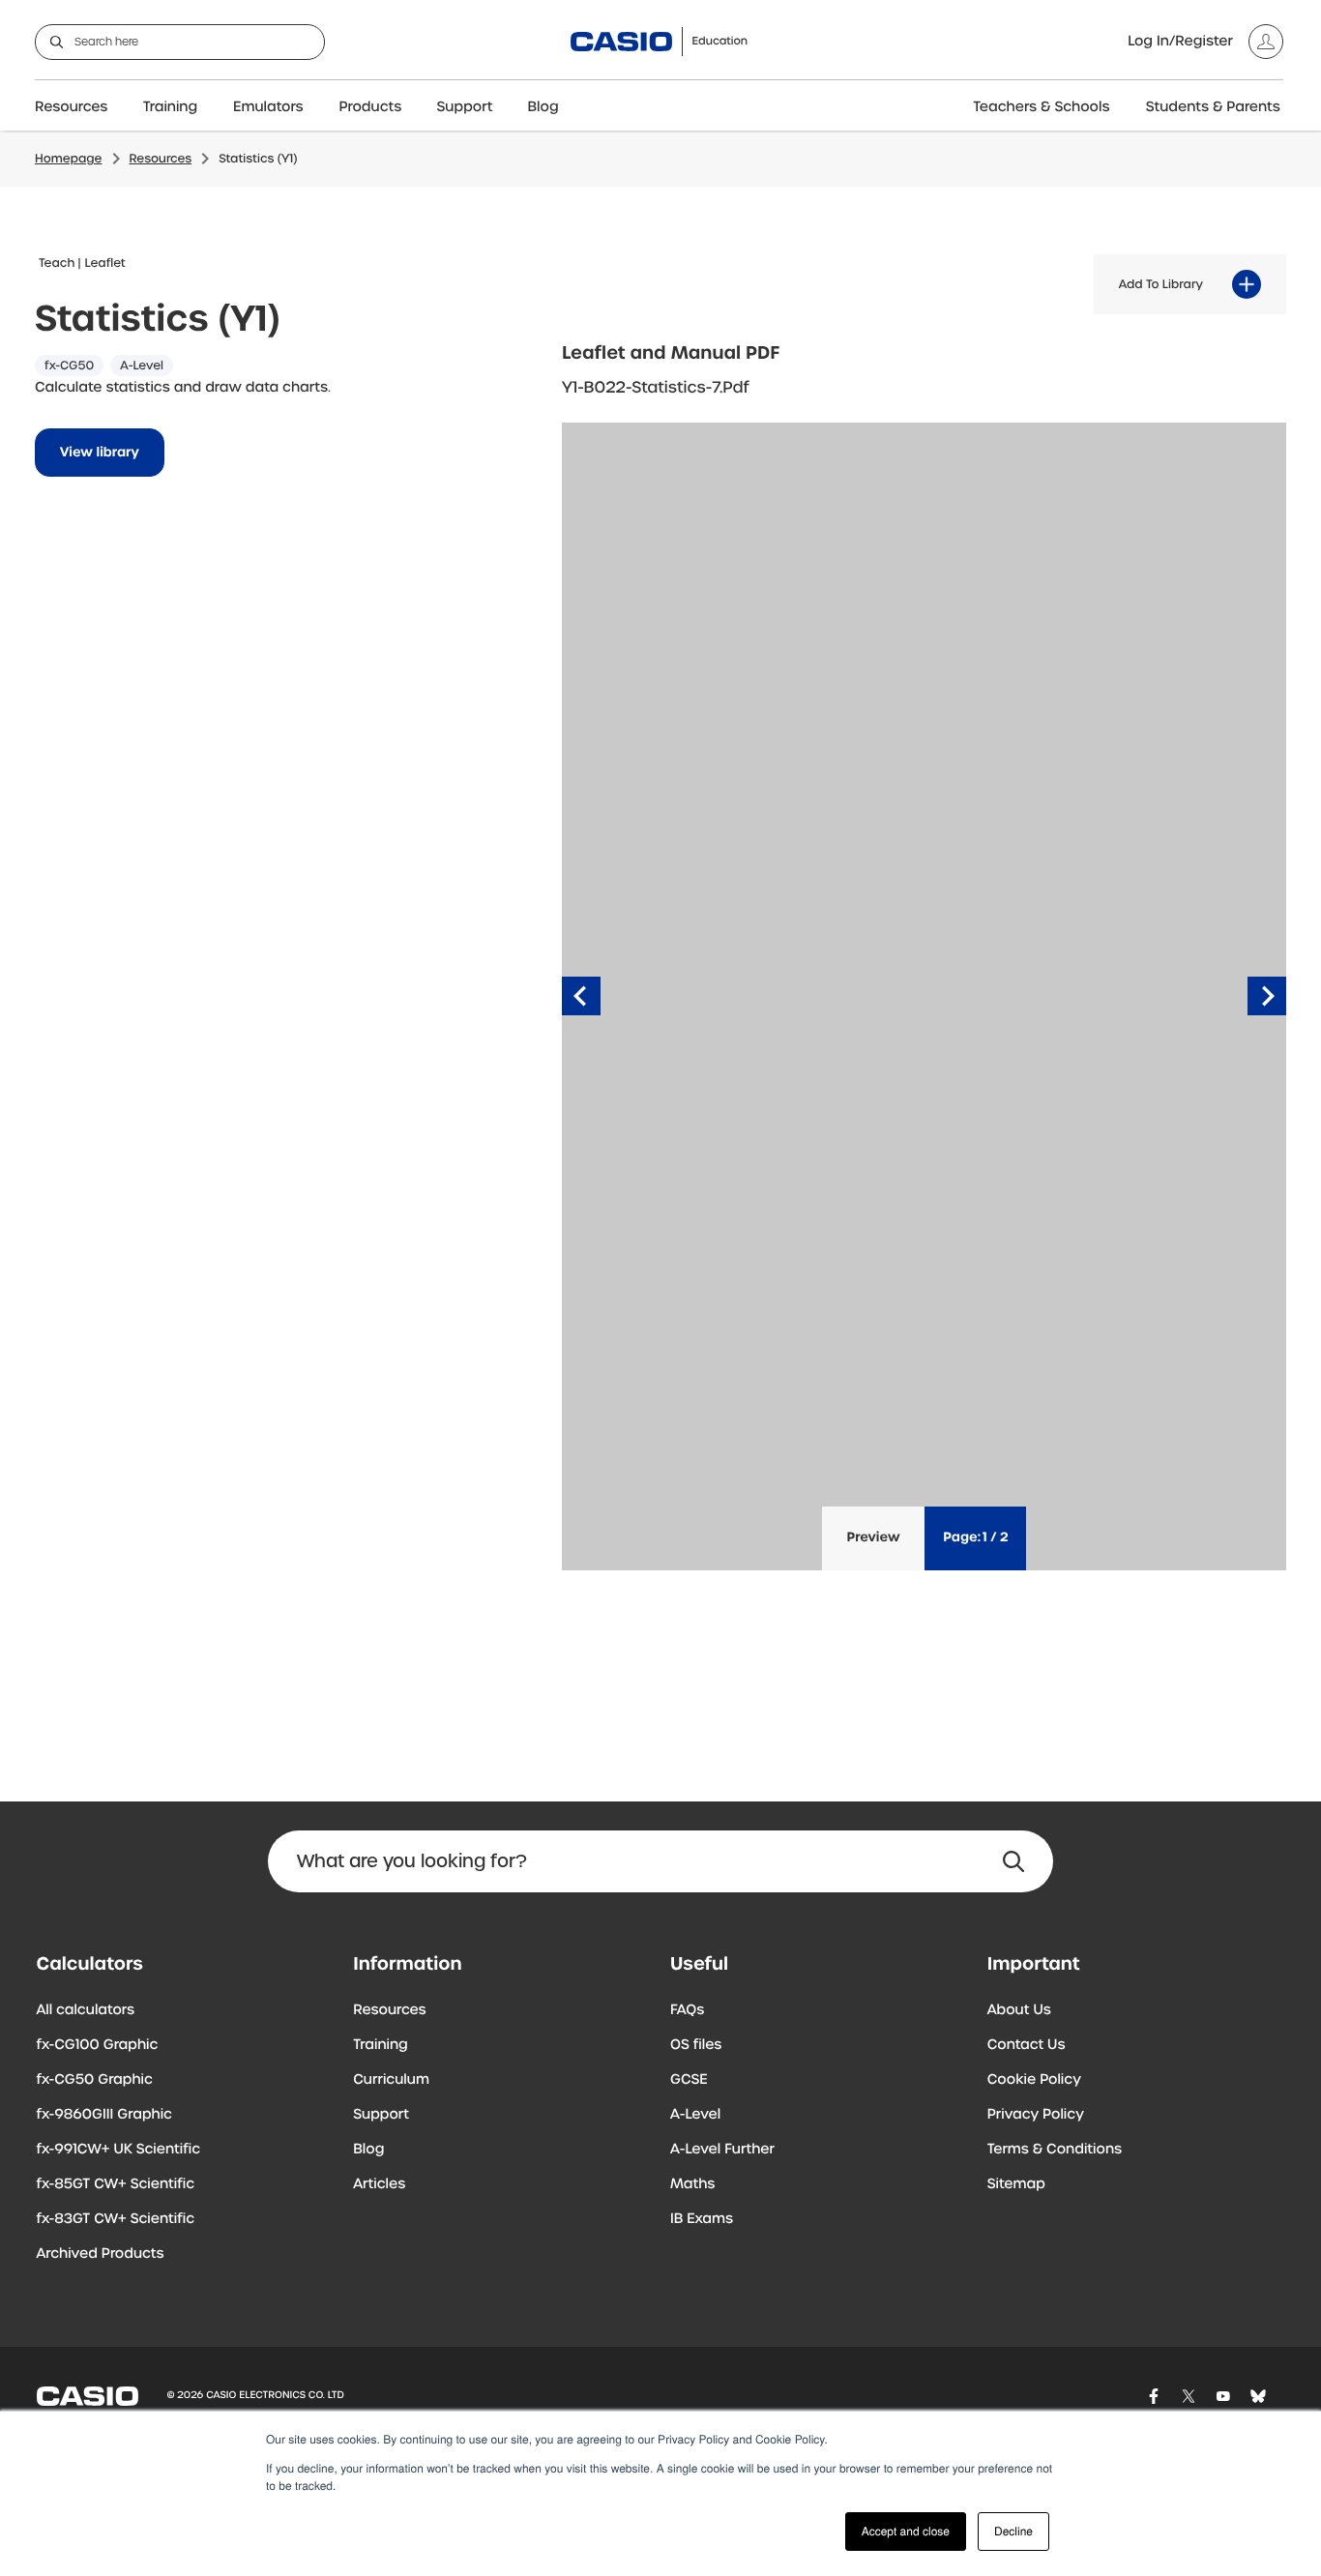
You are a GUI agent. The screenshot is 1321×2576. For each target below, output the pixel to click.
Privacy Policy (1036, 2115)
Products (371, 107)
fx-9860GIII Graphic (105, 2115)
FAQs (687, 2010)
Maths (692, 2184)
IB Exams (702, 2219)
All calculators (86, 2010)
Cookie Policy (1034, 2080)
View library (100, 453)
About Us (1019, 2010)
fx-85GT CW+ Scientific (116, 2184)
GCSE (689, 2080)
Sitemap (1016, 2184)
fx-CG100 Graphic (98, 2045)
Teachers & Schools (1041, 107)
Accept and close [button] (906, 2531)
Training (171, 107)
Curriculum (391, 2080)
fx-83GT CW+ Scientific (116, 2219)
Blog (543, 107)
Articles (379, 2184)
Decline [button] (1013, 2531)
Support (465, 107)
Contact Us (1027, 2045)
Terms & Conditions (1055, 2150)
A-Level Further (722, 2150)
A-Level (695, 2115)
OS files (696, 2045)
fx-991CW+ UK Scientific (119, 2150)
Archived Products (101, 2254)
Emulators (268, 107)
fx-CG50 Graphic (95, 2080)
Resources (71, 107)
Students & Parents (1213, 107)
